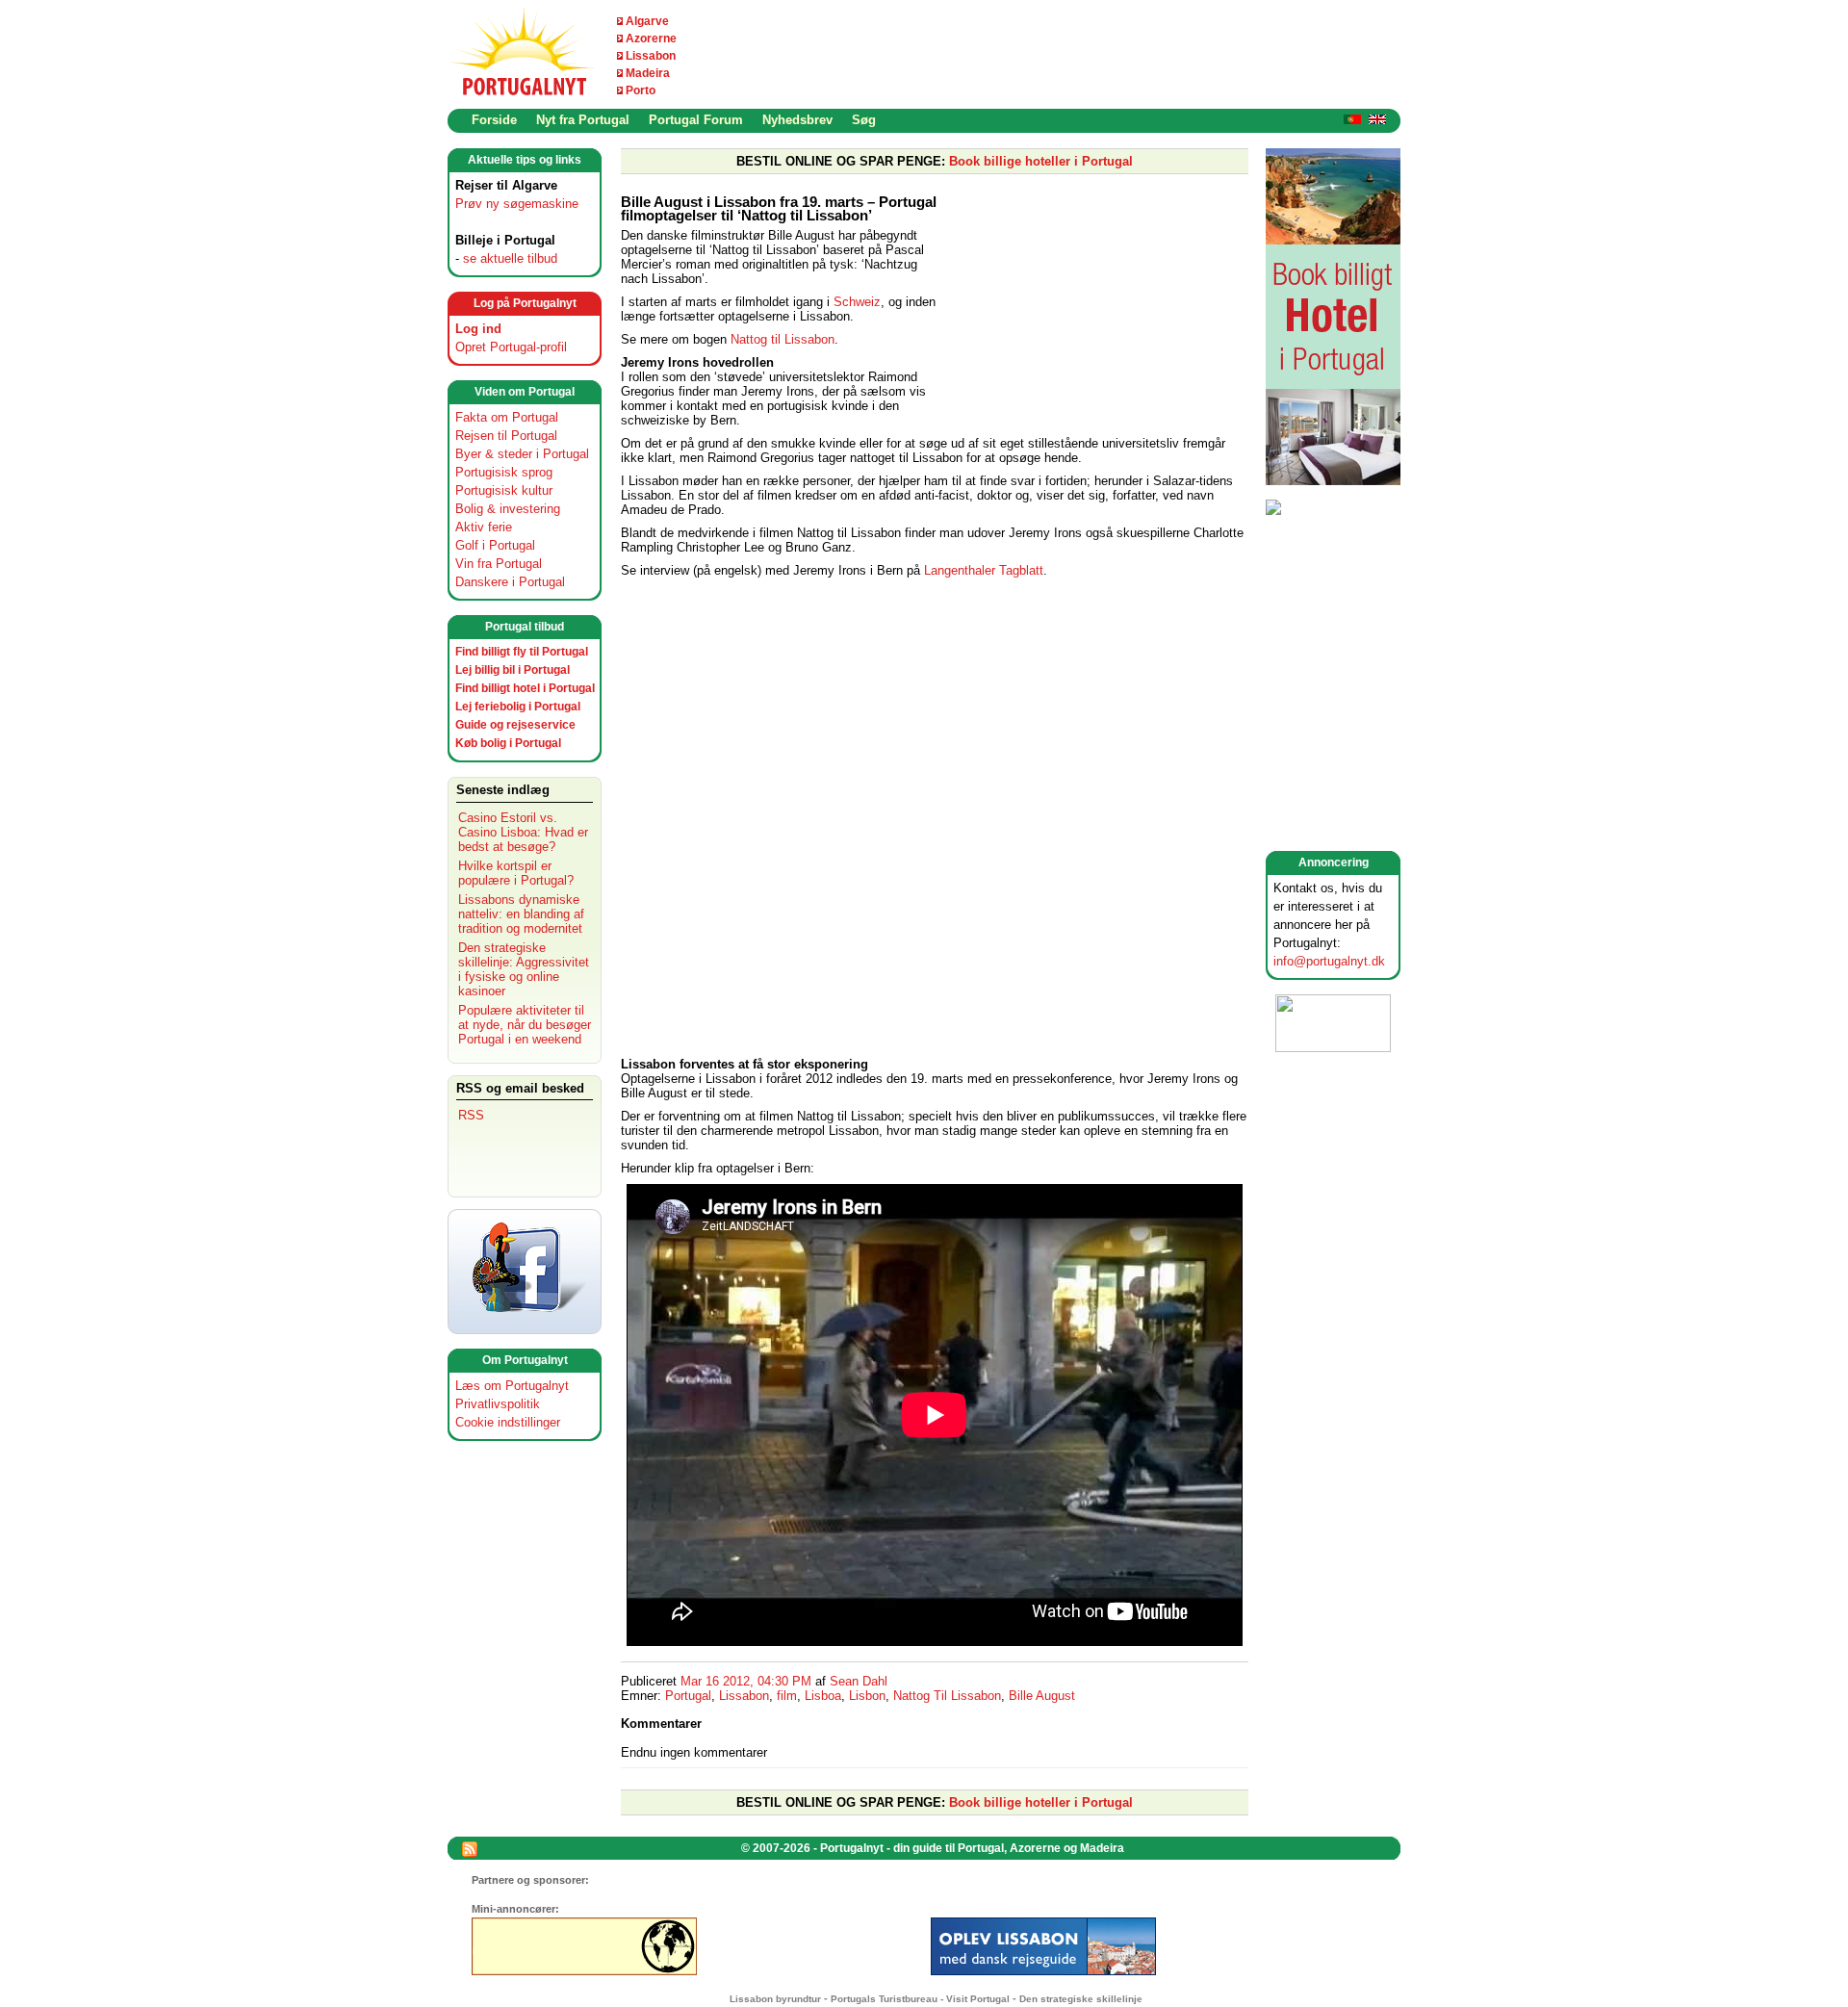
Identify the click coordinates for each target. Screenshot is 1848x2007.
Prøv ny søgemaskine (517, 204)
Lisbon (867, 1696)
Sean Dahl (859, 1681)
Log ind (478, 329)
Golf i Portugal (495, 545)
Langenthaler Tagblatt (982, 570)
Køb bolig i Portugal (508, 743)
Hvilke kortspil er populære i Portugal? (516, 873)
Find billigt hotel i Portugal (525, 688)
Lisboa (823, 1696)
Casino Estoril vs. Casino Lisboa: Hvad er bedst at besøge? (523, 832)
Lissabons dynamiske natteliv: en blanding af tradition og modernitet (521, 914)
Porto (641, 90)
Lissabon (651, 56)
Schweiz (857, 302)
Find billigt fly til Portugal (522, 652)
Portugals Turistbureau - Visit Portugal (920, 1999)
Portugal (688, 1696)
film (787, 1696)
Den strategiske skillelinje (1081, 1999)
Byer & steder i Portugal (522, 454)
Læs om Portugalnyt (512, 1386)
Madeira (648, 73)
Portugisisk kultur (504, 490)
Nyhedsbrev (797, 120)
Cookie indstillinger (508, 1422)
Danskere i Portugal (510, 582)
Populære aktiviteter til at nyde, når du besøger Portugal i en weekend (525, 1025)
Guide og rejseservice (515, 725)
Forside (494, 120)
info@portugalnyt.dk (1329, 961)
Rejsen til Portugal (506, 436)
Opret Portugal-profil (511, 347)
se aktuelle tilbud (510, 258)
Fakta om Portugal (507, 417)
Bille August (1042, 1696)
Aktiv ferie (484, 527)
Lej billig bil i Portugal (513, 670)
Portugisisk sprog (504, 472)
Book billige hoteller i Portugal (1041, 161)
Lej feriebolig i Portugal (518, 707)
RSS (471, 1115)
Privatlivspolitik (498, 1404)
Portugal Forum (696, 120)
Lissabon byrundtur (775, 1999)
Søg (864, 120)
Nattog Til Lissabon (947, 1696)
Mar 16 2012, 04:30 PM (746, 1681)
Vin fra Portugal (499, 564)
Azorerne (651, 39)
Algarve (647, 21)
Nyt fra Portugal (583, 120)
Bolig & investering (508, 509)
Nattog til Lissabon (783, 339)
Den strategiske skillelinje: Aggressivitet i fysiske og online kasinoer (524, 969)
